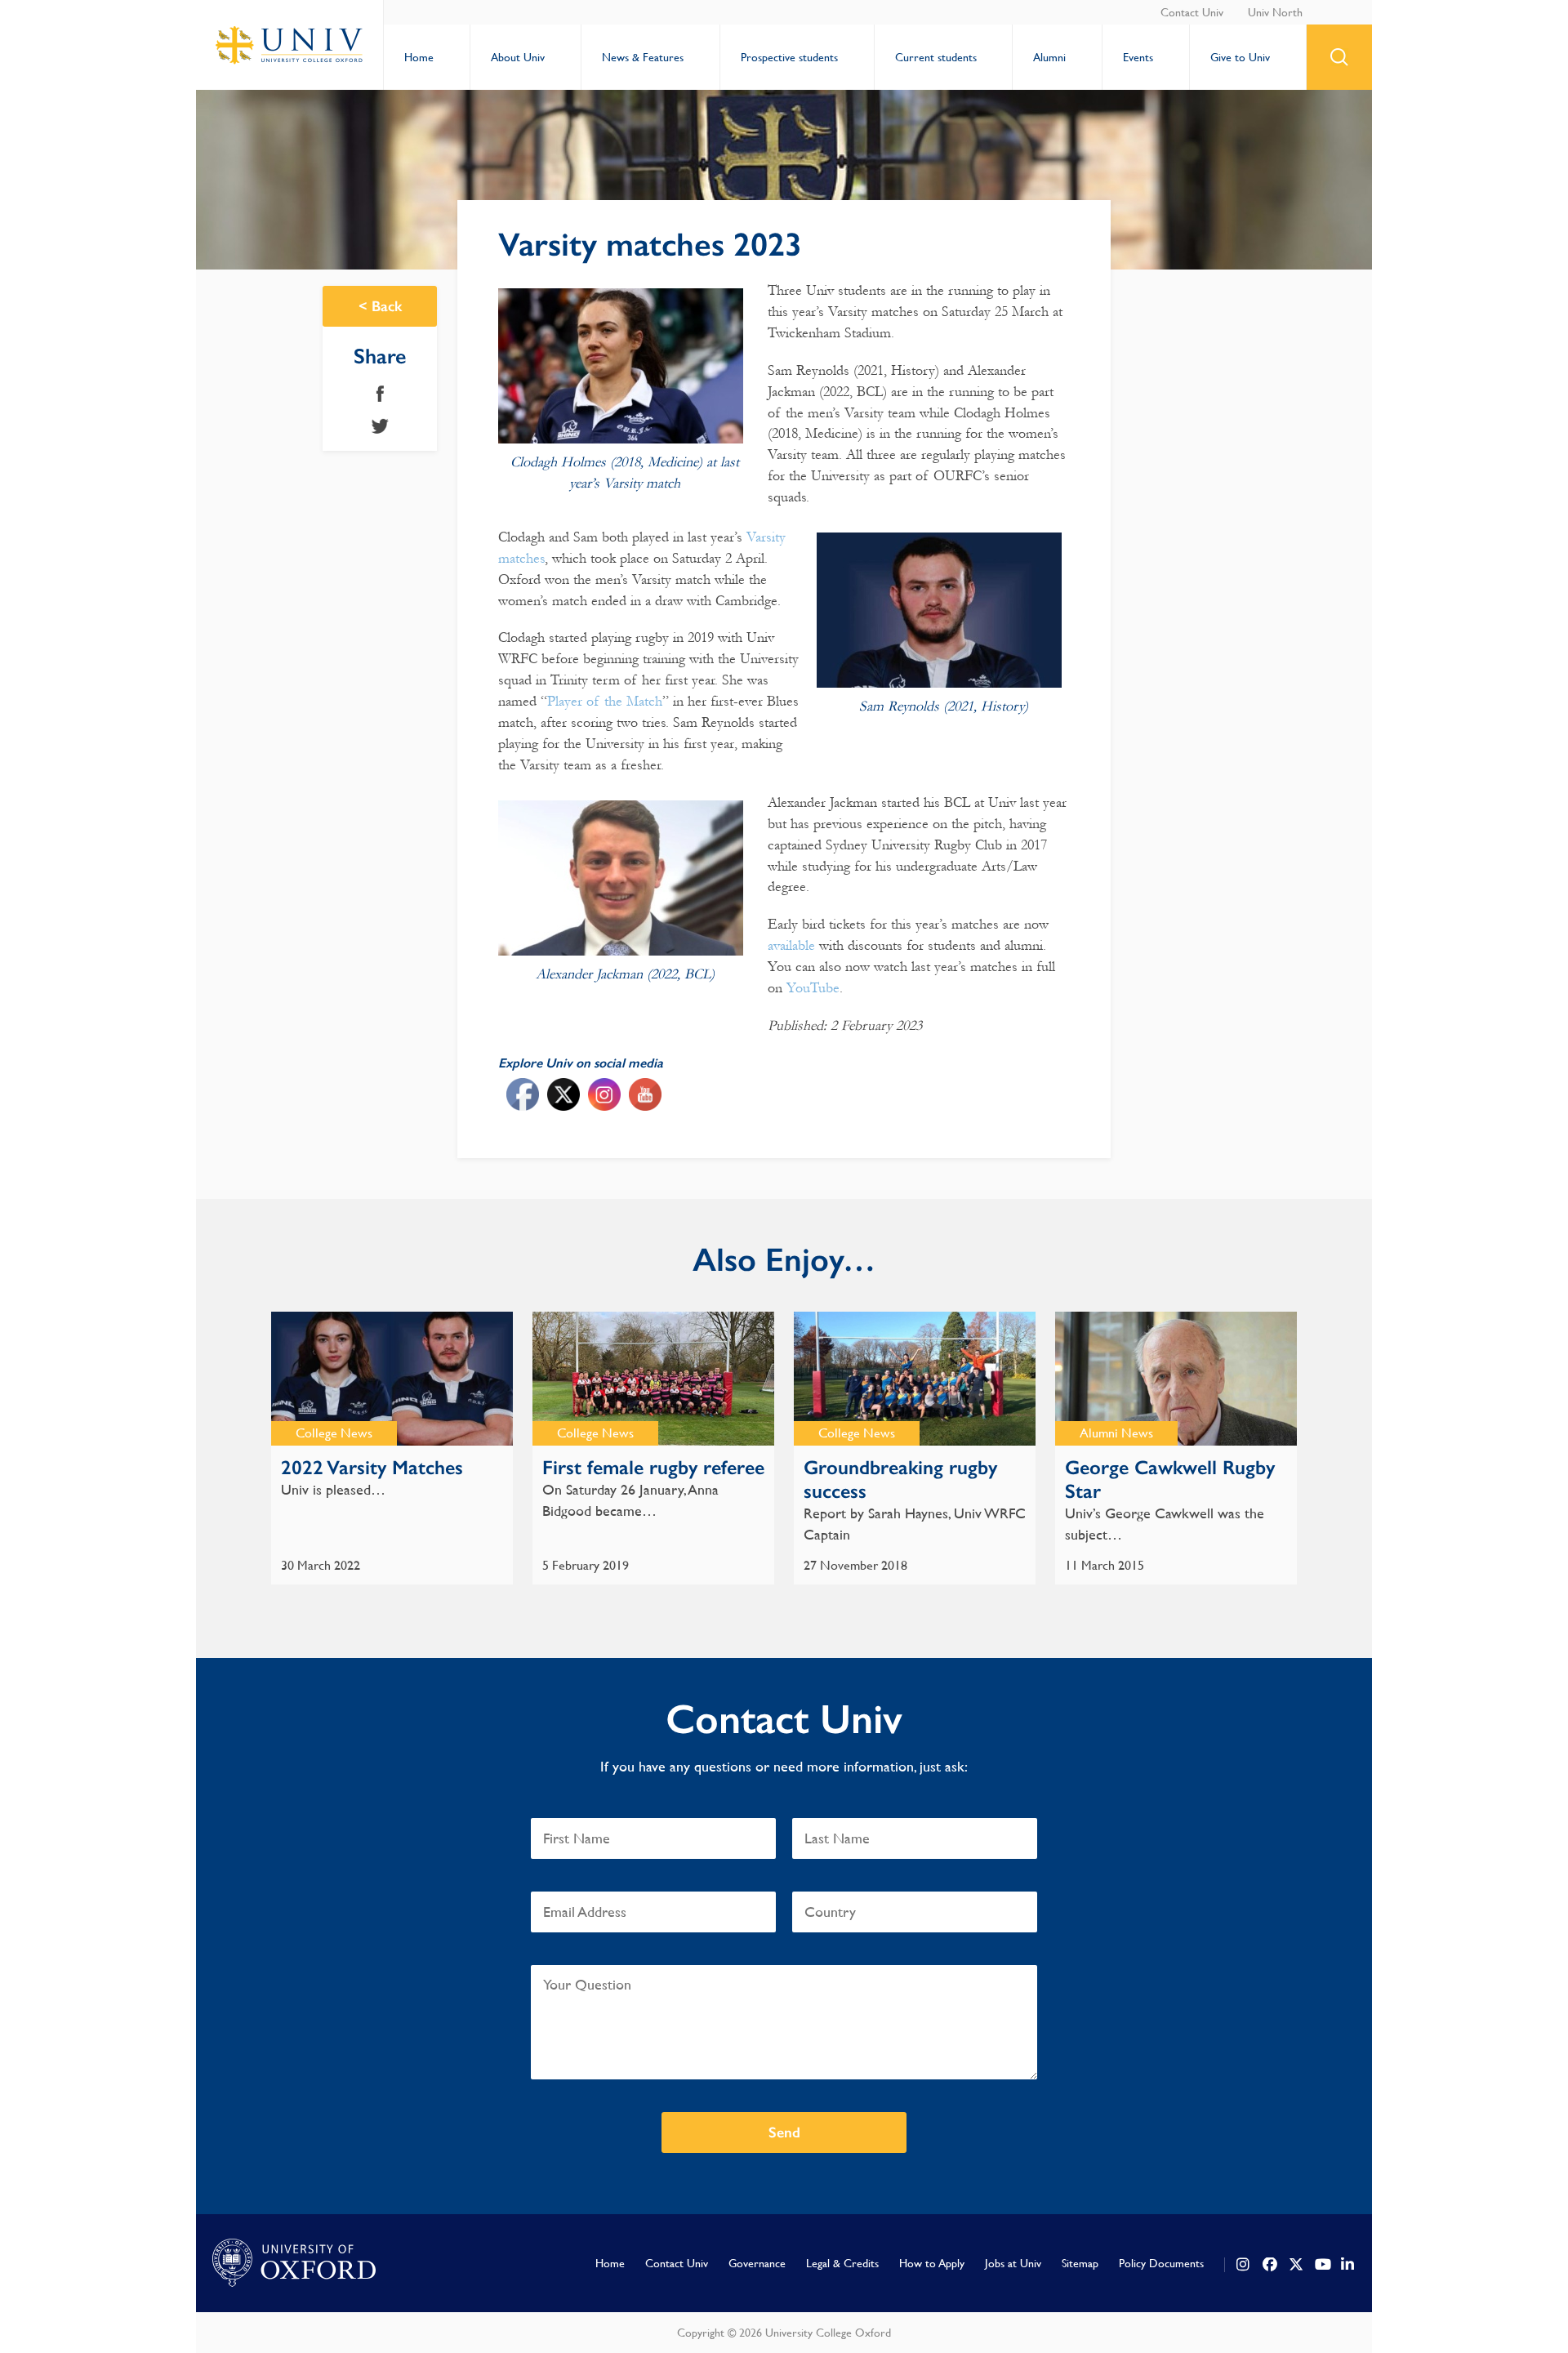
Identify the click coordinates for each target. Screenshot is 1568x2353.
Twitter (380, 426)
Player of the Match (605, 701)
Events (1138, 57)
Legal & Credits (842, 2263)
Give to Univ (1240, 57)
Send (784, 2132)
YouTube (813, 988)
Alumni (1049, 57)
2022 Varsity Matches (372, 1467)
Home (419, 57)
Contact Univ (1192, 12)
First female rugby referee (653, 1467)
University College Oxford (290, 45)
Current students (936, 57)
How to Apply (932, 2263)
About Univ (518, 57)
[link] (1244, 2265)
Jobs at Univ (1013, 2263)
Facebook (380, 394)
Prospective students (789, 57)
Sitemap (1080, 2263)
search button (1339, 57)
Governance (757, 2263)
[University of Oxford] (294, 2263)
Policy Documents (1161, 2263)
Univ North (1275, 12)
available (791, 945)
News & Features (643, 57)
